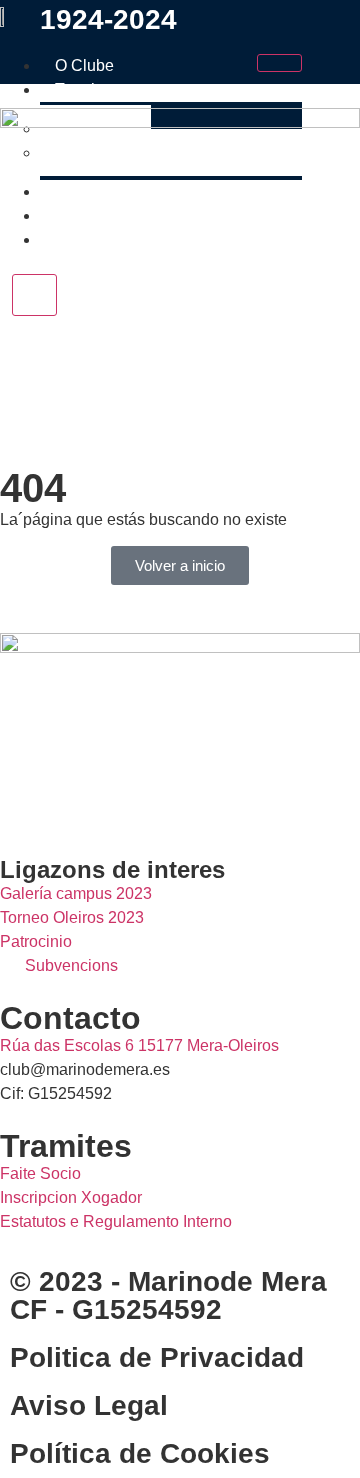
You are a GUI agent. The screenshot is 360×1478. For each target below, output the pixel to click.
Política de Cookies (140, 1453)
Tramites (85, 89)
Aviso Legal (89, 1405)
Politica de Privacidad (157, 1357)
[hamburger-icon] (279, 63)
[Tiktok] (133, 802)
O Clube (84, 65)
